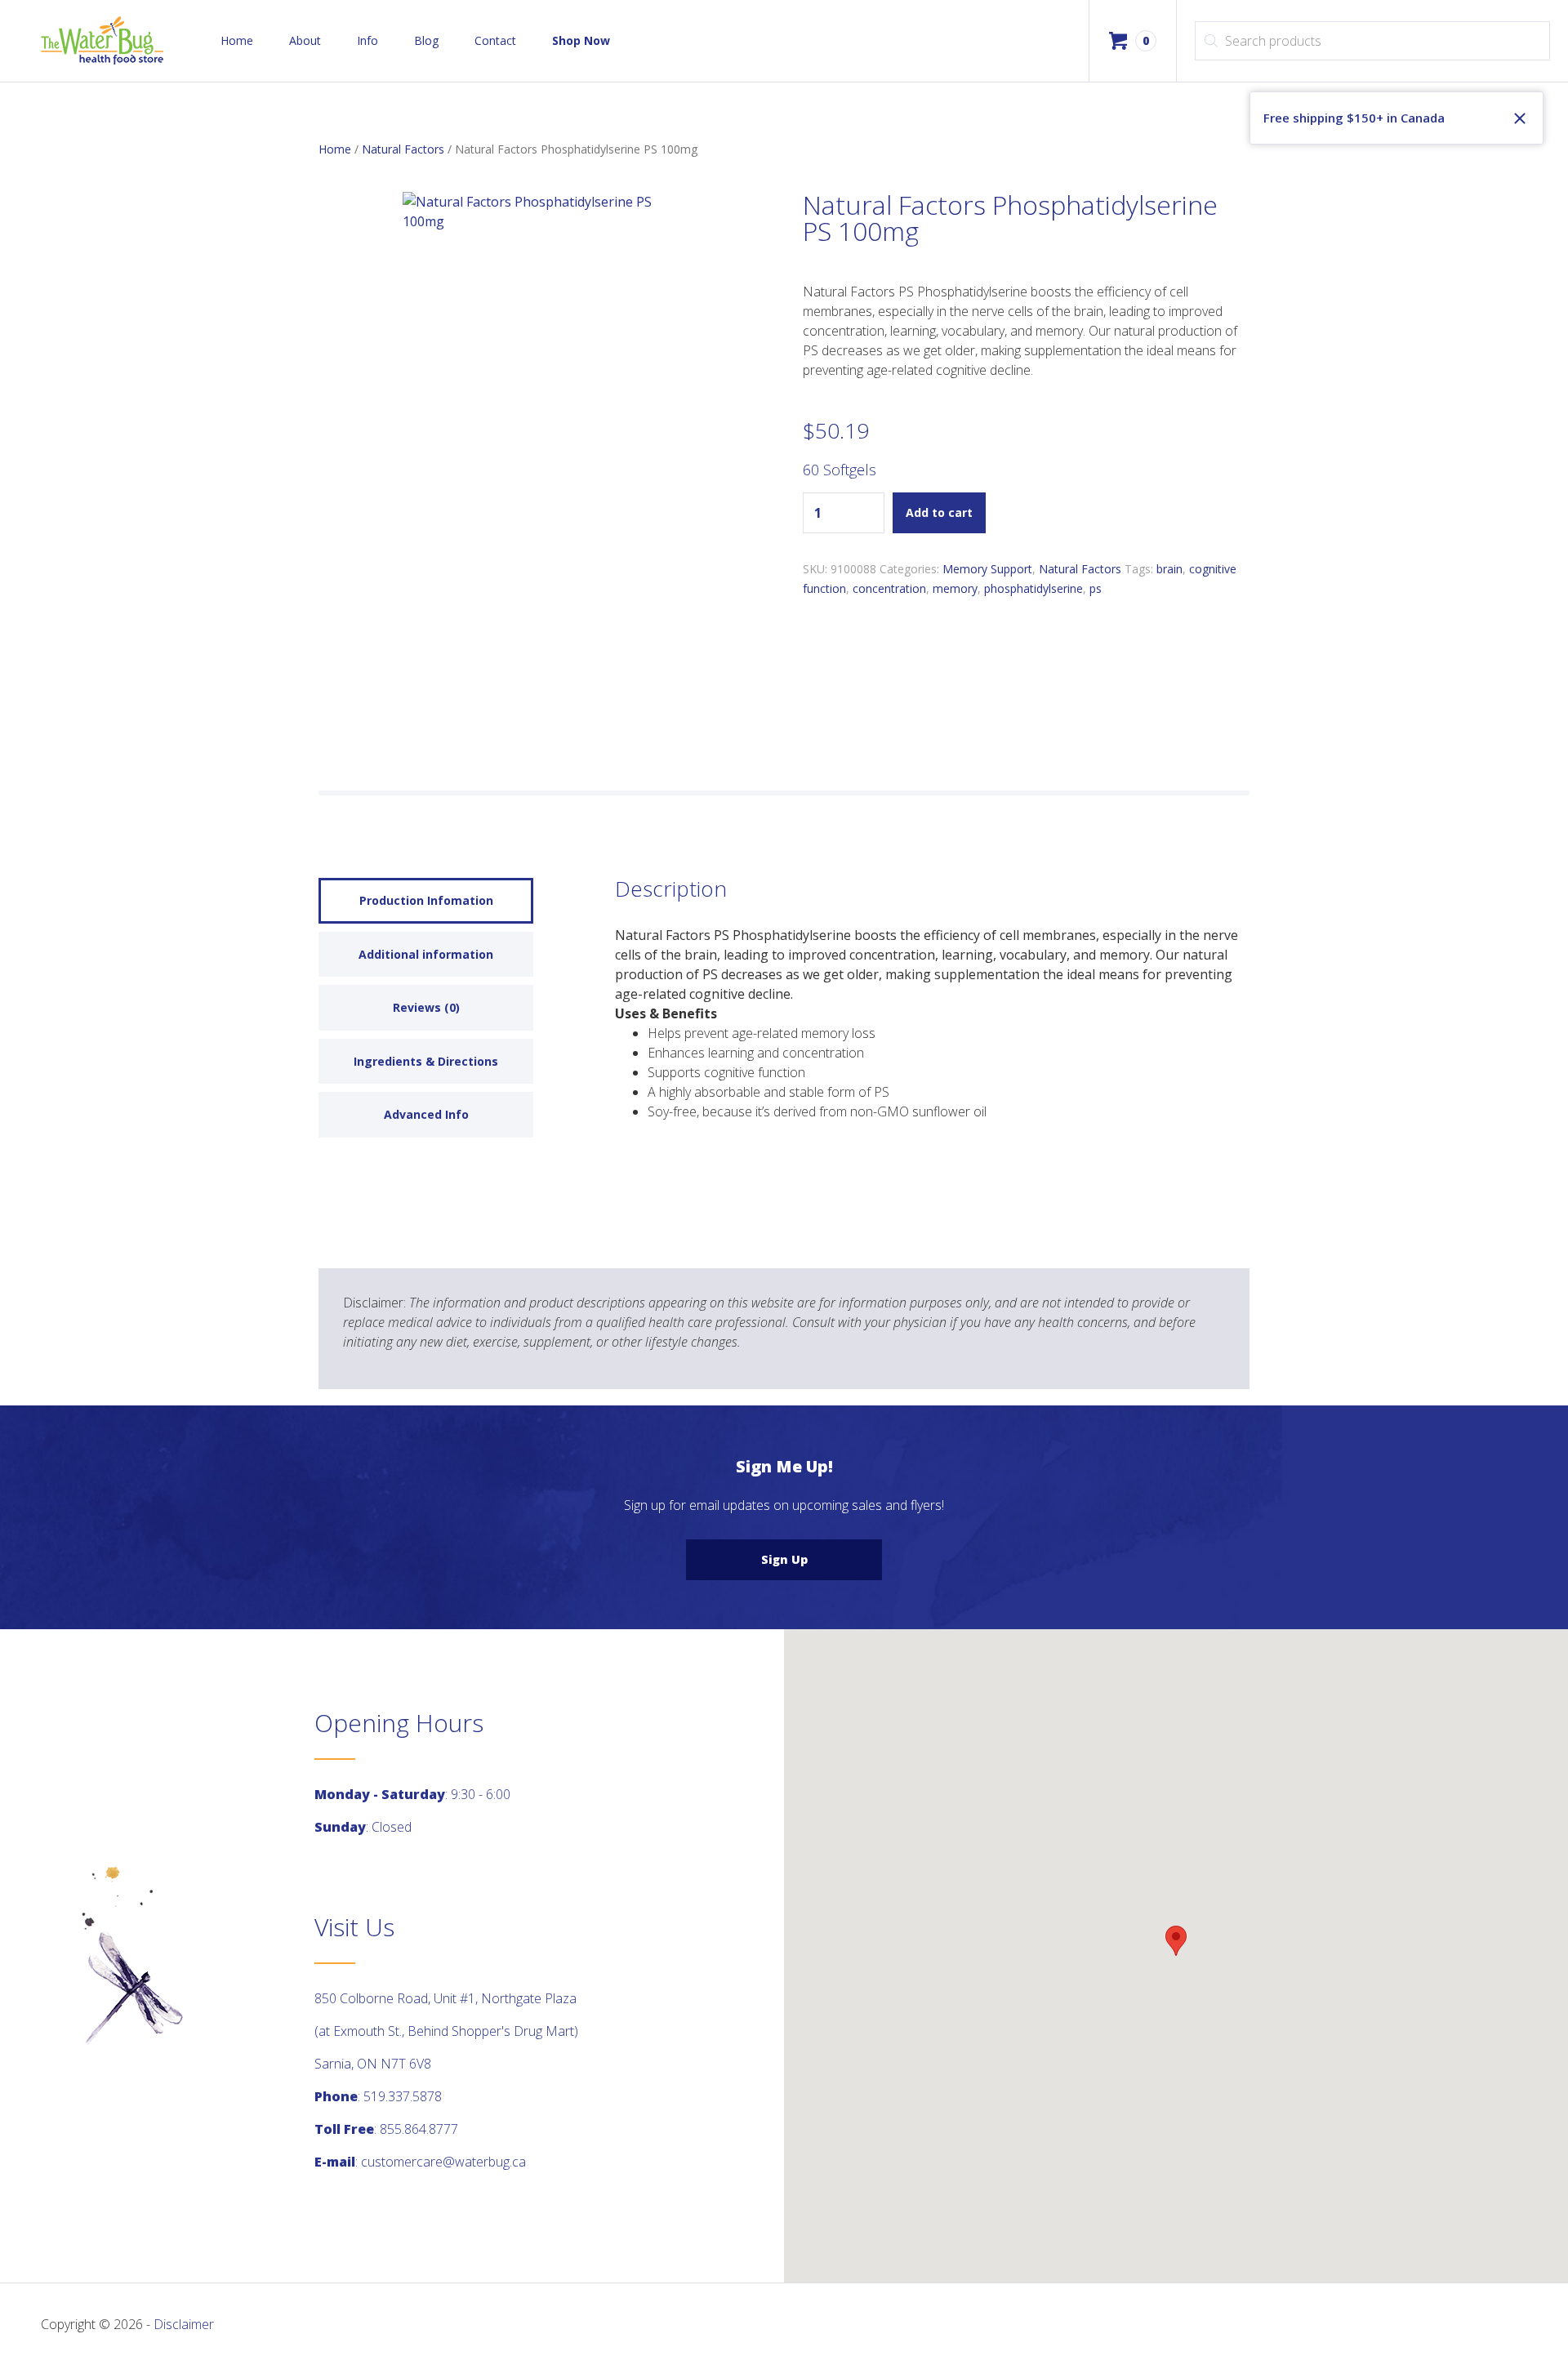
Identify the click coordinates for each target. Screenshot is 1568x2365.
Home (237, 40)
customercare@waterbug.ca (443, 2162)
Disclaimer (184, 2324)
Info (367, 40)
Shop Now (581, 40)
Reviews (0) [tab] (426, 1007)
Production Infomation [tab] (426, 900)
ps (1096, 588)
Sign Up (784, 1559)
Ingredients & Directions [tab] (426, 1061)
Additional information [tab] (426, 954)
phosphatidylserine (1033, 588)
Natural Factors (403, 149)
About (305, 40)
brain (1169, 569)
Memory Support (987, 569)
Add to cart (939, 512)
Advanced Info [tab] (426, 1114)
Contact (495, 40)
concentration (889, 588)
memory (955, 588)
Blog (426, 40)
